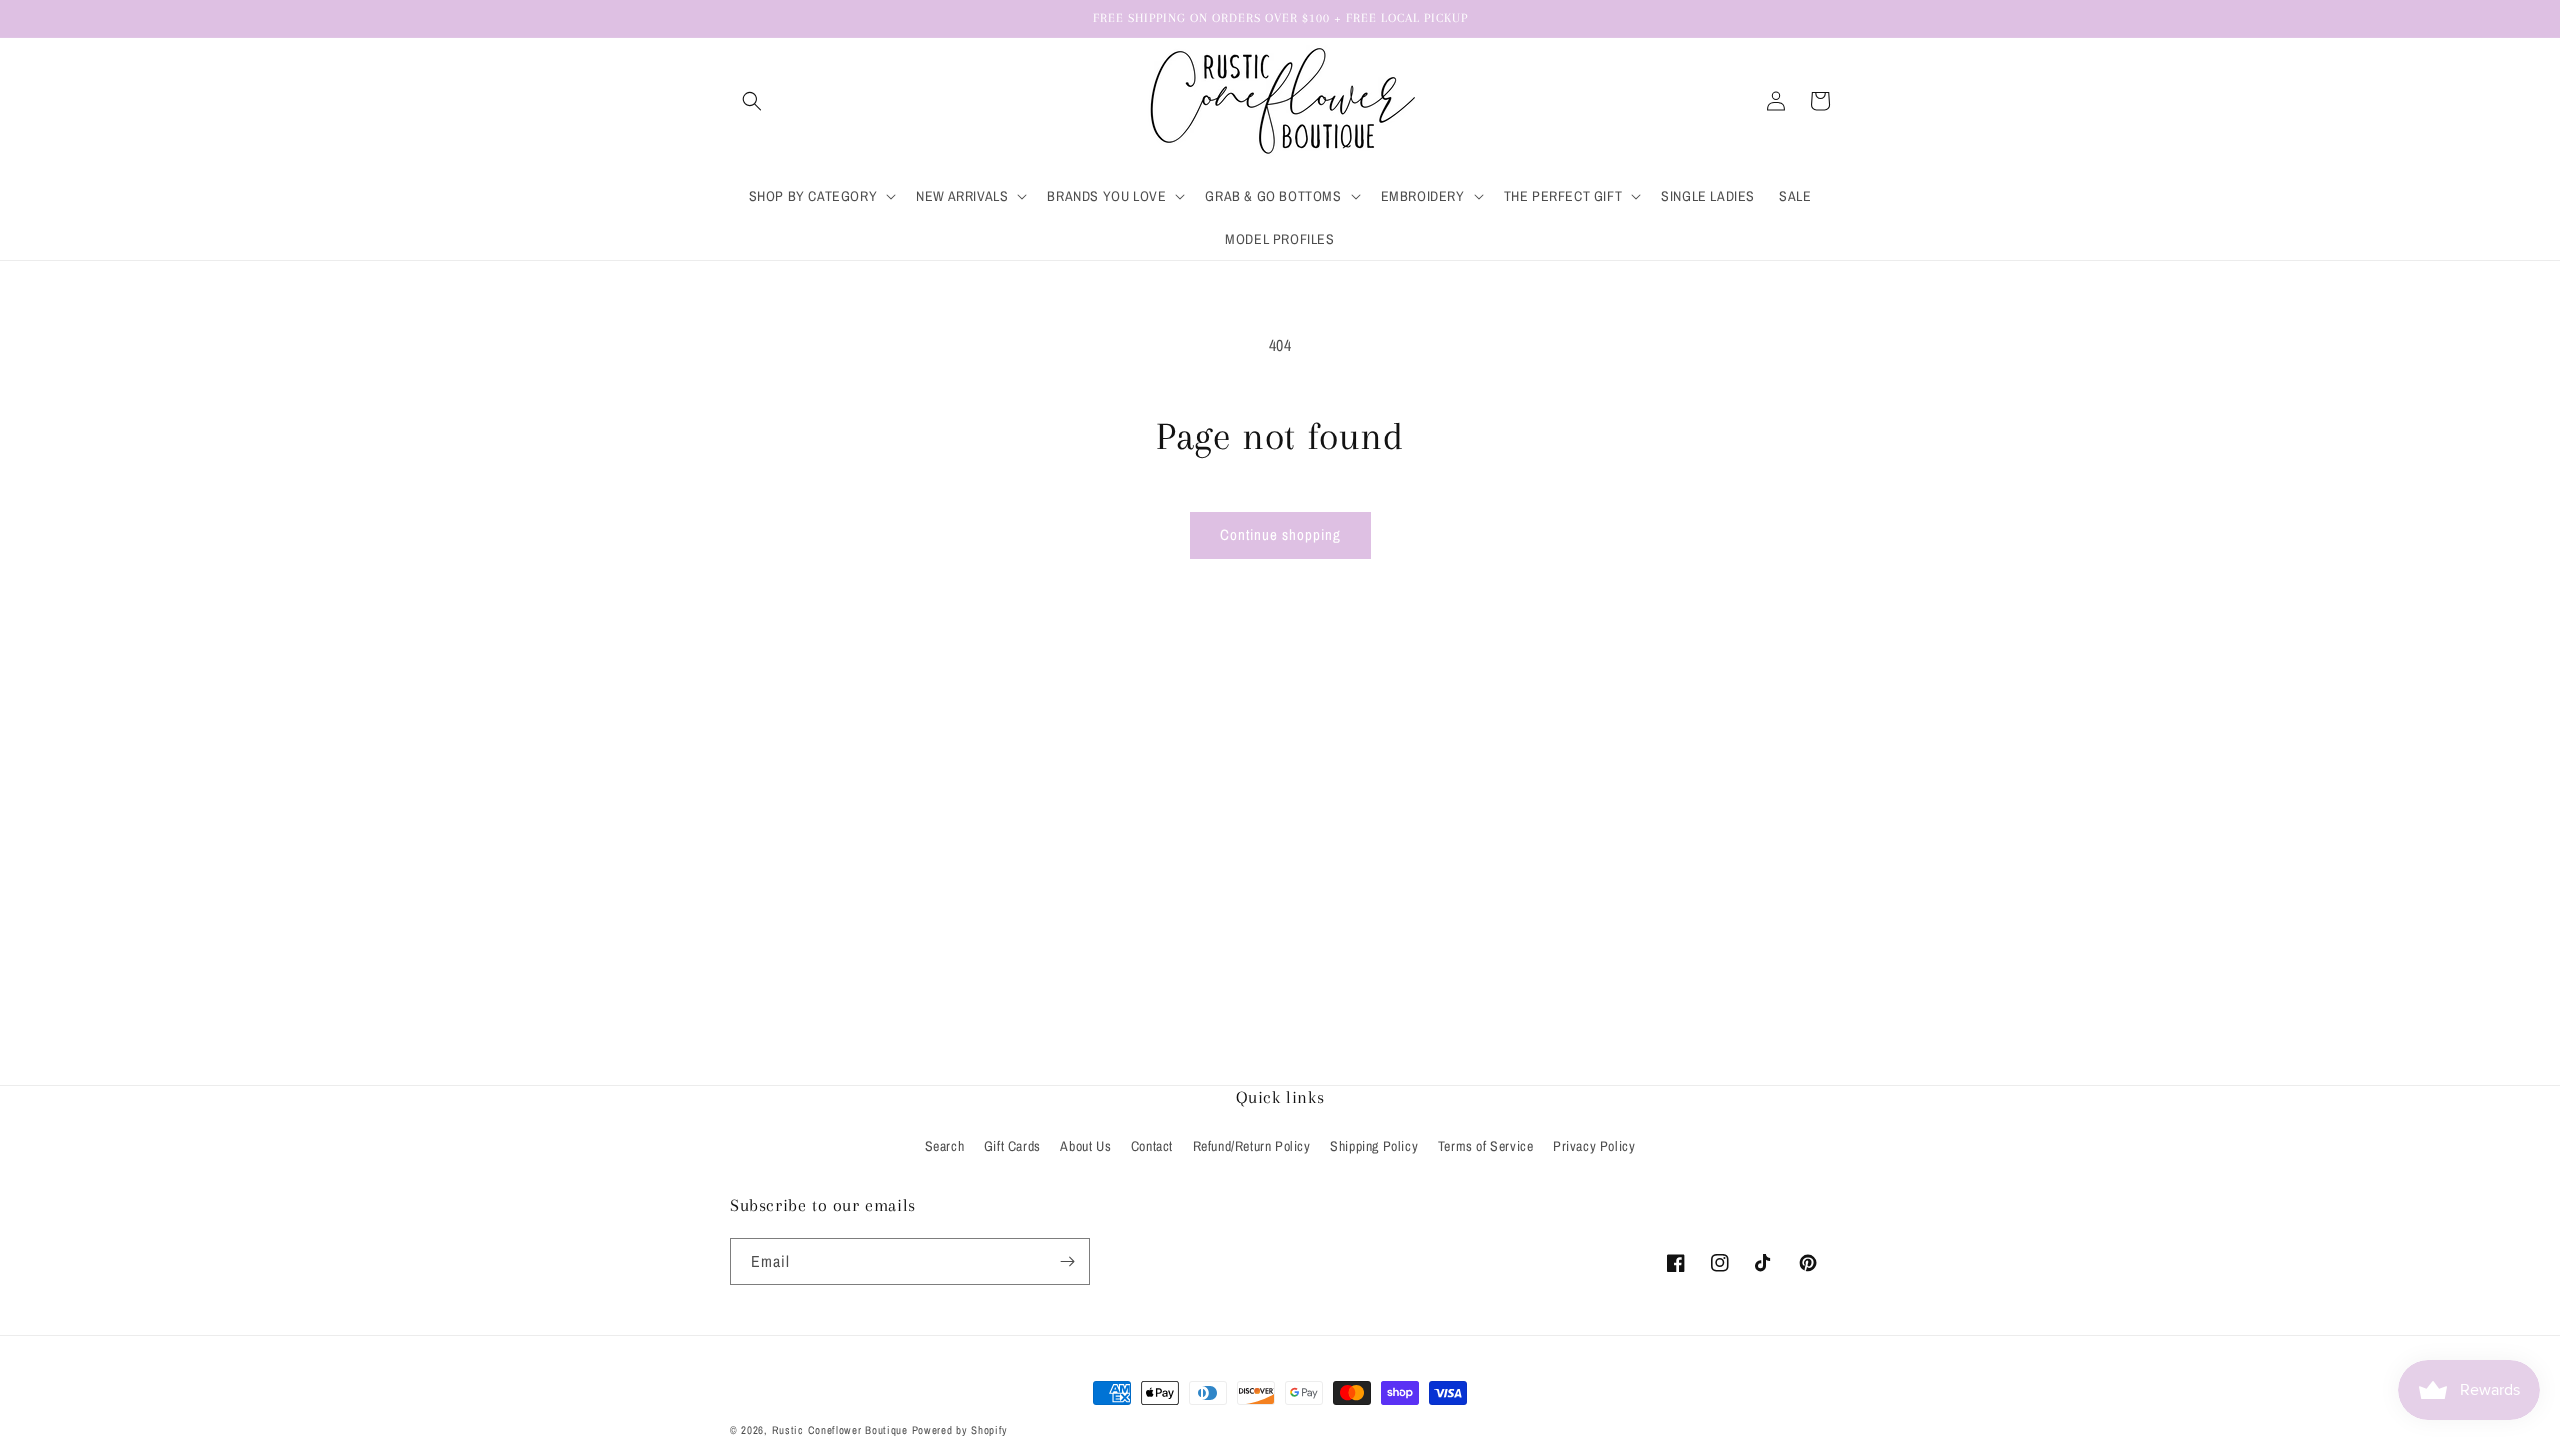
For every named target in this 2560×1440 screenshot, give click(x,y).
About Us (1085, 1146)
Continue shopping (1280, 534)
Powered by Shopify (960, 1430)
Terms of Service (1486, 1146)
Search (945, 1146)
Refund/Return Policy (1252, 1146)
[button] (752, 101)
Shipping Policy (1374, 1146)
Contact (1152, 1146)
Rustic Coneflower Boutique (840, 1430)
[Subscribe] (1067, 1261)
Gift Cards (1012, 1146)
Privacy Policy (1594, 1146)
